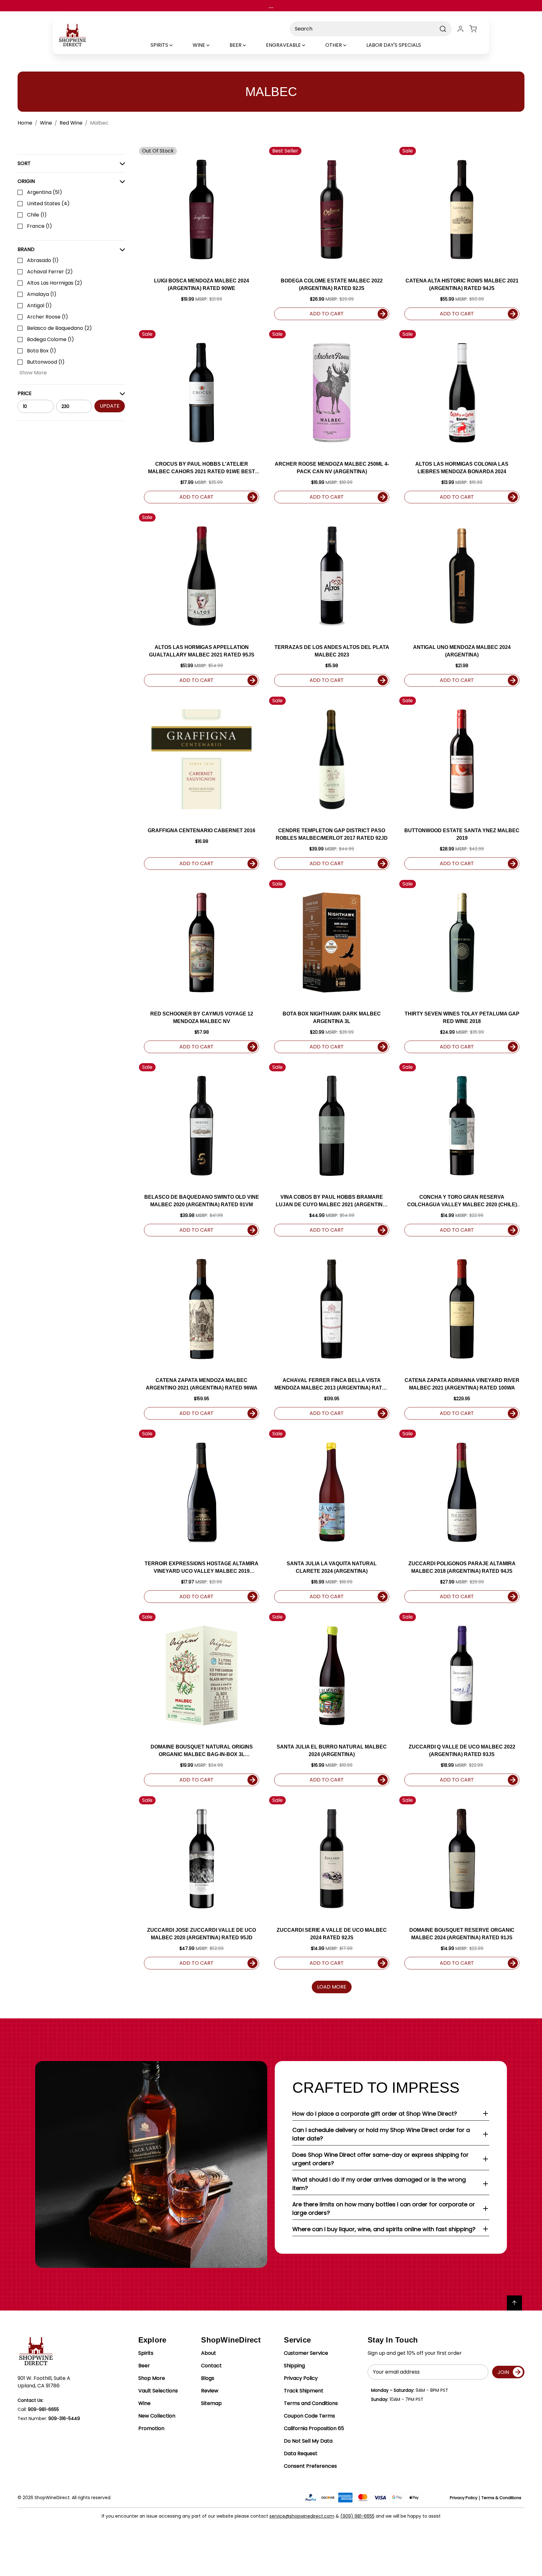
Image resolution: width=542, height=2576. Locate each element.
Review (210, 2391)
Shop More (152, 2378)
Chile (37, 215)
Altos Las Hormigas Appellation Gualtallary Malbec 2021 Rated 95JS (202, 651)
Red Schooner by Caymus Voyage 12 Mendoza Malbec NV (202, 1018)
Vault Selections (158, 2391)
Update (110, 406)
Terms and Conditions (311, 2403)
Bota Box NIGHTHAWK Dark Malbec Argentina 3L (332, 1018)
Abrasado (43, 260)
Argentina (45, 192)
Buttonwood (46, 362)
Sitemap (211, 2403)
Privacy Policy (301, 2378)
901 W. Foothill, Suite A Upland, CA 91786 (44, 2382)
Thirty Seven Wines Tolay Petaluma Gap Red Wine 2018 (462, 1018)
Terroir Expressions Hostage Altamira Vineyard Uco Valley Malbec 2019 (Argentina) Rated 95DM (202, 1568)
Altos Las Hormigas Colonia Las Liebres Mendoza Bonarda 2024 (462, 468)
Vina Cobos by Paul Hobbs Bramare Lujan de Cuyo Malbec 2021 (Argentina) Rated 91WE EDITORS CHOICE (332, 1201)
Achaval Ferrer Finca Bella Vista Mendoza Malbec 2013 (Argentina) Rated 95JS (332, 1385)
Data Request (301, 2453)
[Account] (460, 29)
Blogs (208, 2378)
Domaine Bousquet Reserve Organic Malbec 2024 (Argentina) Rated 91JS (462, 1934)
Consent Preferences (310, 2466)
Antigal (39, 305)
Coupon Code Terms (309, 2416)
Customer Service (306, 2353)
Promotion (151, 2428)
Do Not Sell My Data (308, 2441)
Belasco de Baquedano (59, 328)
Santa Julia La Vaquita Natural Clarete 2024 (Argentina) (332, 1567)
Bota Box (42, 351)
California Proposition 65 (314, 2428)
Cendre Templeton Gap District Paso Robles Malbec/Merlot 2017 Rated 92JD (332, 834)
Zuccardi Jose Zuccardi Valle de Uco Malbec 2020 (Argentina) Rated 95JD (202, 1934)
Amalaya (42, 294)
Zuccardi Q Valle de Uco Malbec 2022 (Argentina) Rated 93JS (462, 1751)
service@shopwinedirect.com (302, 2516)
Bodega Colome (50, 339)
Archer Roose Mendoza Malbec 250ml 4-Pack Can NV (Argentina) (332, 468)
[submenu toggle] (176, 45)
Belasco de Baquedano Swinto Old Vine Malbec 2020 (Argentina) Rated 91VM (202, 1201)
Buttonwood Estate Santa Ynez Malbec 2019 (462, 834)
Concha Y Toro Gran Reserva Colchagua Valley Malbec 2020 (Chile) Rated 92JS (462, 1201)
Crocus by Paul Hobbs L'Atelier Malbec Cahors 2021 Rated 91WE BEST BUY (202, 468)
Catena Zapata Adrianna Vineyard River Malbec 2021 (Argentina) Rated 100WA (462, 1384)
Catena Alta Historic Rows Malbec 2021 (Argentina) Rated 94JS (462, 284)
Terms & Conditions (501, 2498)
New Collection (157, 2416)
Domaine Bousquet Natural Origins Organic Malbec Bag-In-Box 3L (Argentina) (202, 1751)
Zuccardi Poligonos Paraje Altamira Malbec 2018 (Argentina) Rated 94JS (462, 1567)
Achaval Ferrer (50, 272)
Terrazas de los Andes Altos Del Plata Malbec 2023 (332, 651)
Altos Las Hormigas (55, 283)
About (209, 2353)
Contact (211, 2366)
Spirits (146, 2353)
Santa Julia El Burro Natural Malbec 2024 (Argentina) (332, 1751)
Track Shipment (304, 2391)
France (40, 226)
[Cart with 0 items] (477, 29)
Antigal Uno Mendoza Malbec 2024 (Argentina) (462, 651)
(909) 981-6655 (357, 2516)
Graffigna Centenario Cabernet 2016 (202, 830)
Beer (144, 2366)
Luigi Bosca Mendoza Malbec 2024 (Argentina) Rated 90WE (202, 284)
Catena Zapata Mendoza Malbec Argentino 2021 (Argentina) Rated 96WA (202, 1384)
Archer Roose (48, 317)
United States (48, 204)
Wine (144, 2403)
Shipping (294, 2366)
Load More (332, 1987)
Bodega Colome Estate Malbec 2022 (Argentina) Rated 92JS (332, 284)
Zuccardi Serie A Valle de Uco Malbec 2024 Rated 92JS (332, 1934)
